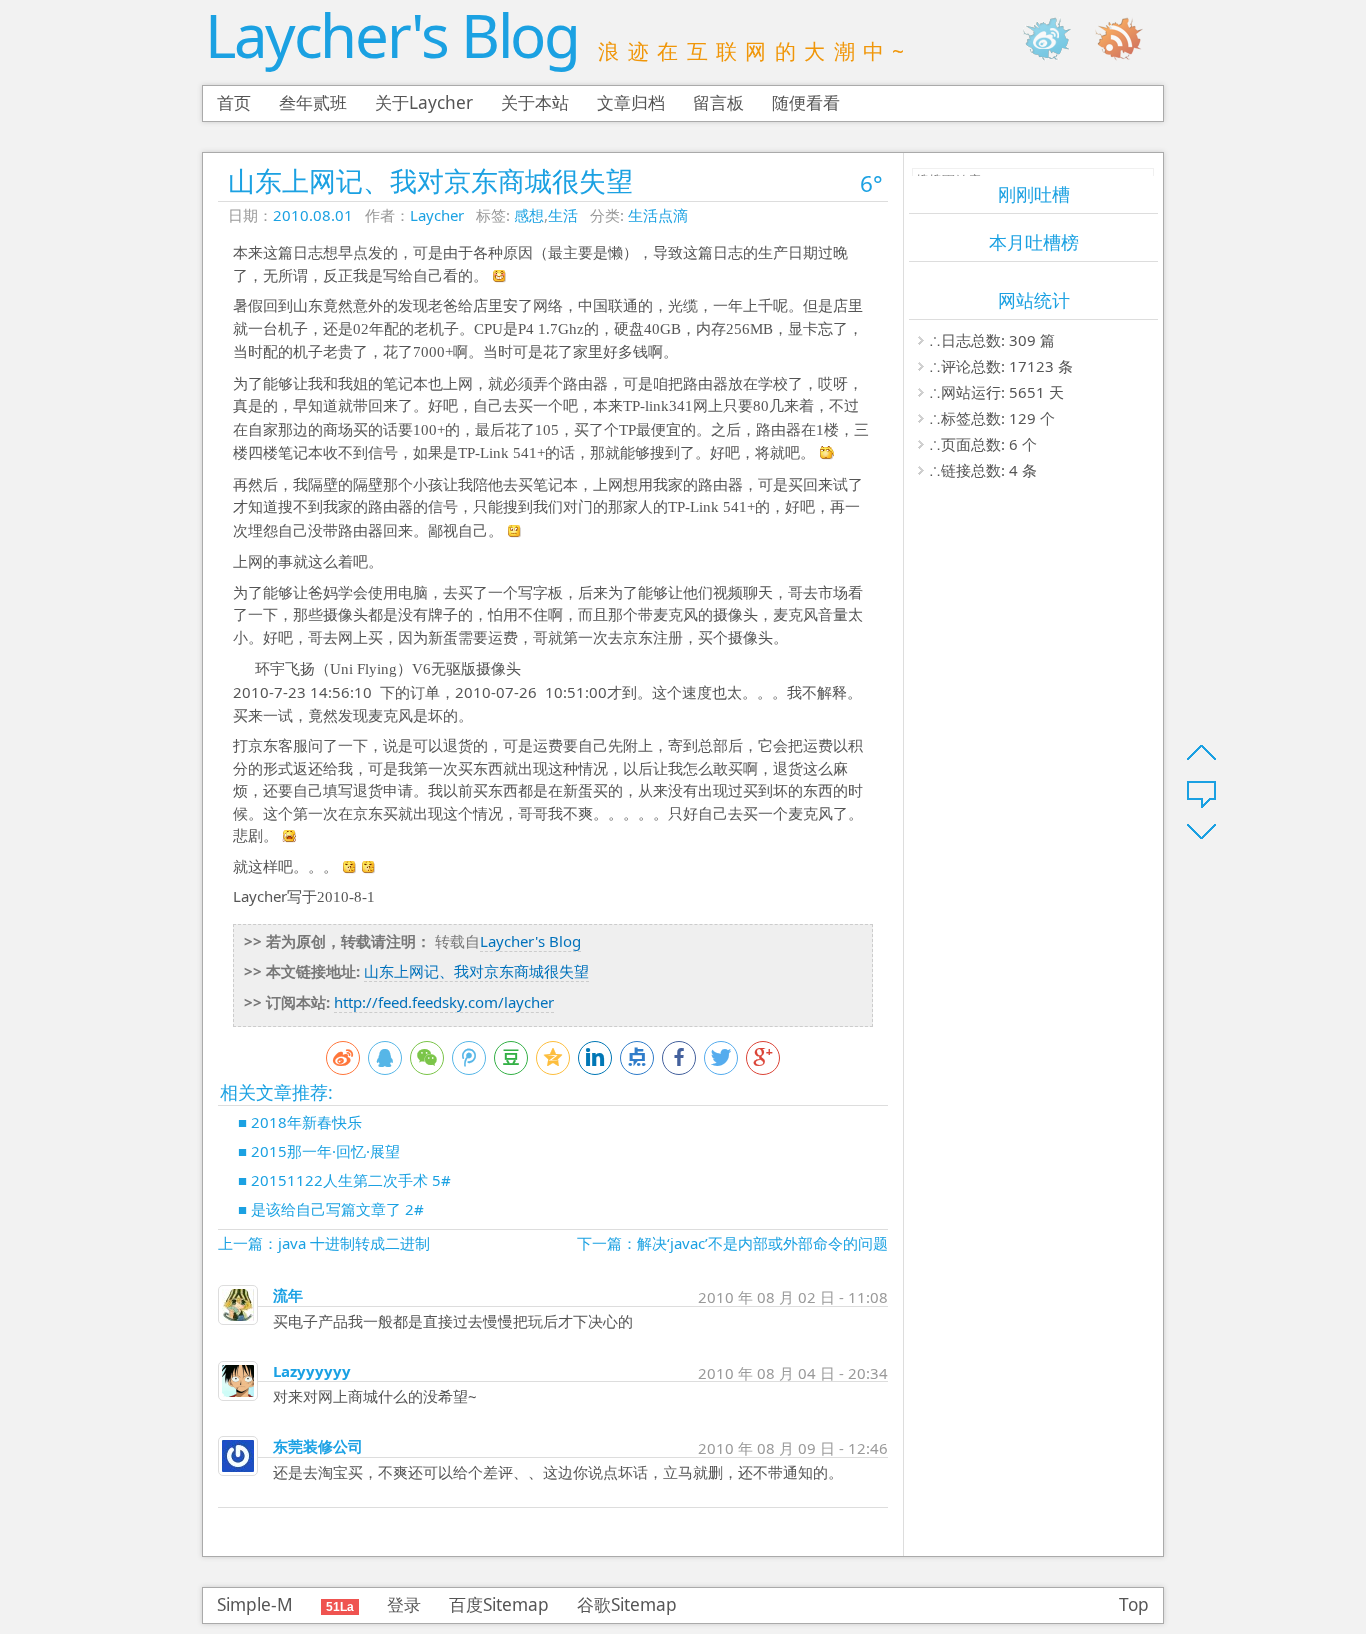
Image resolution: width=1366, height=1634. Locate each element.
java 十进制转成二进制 (354, 1243)
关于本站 (535, 102)
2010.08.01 (313, 215)
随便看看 (806, 102)
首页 (234, 102)
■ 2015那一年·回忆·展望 (319, 1151)
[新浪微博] (1057, 39)
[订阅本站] (1129, 39)
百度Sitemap (499, 1604)
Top (1134, 1604)
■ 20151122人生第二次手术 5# (344, 1180)
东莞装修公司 (318, 1446)
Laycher (437, 215)
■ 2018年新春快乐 (300, 1122)
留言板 (718, 102)
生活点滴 (658, 215)
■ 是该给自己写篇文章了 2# (331, 1209)
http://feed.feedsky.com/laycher (444, 1002)
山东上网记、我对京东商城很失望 (430, 180)
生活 (563, 215)
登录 (404, 1604)
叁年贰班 (313, 102)
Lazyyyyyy (312, 1371)
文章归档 (631, 102)
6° (871, 183)
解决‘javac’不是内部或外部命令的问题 (762, 1243)
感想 (529, 215)
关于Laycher (424, 102)
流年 (288, 1295)
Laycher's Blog (391, 35)
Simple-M (255, 1604)
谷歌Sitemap (627, 1604)
